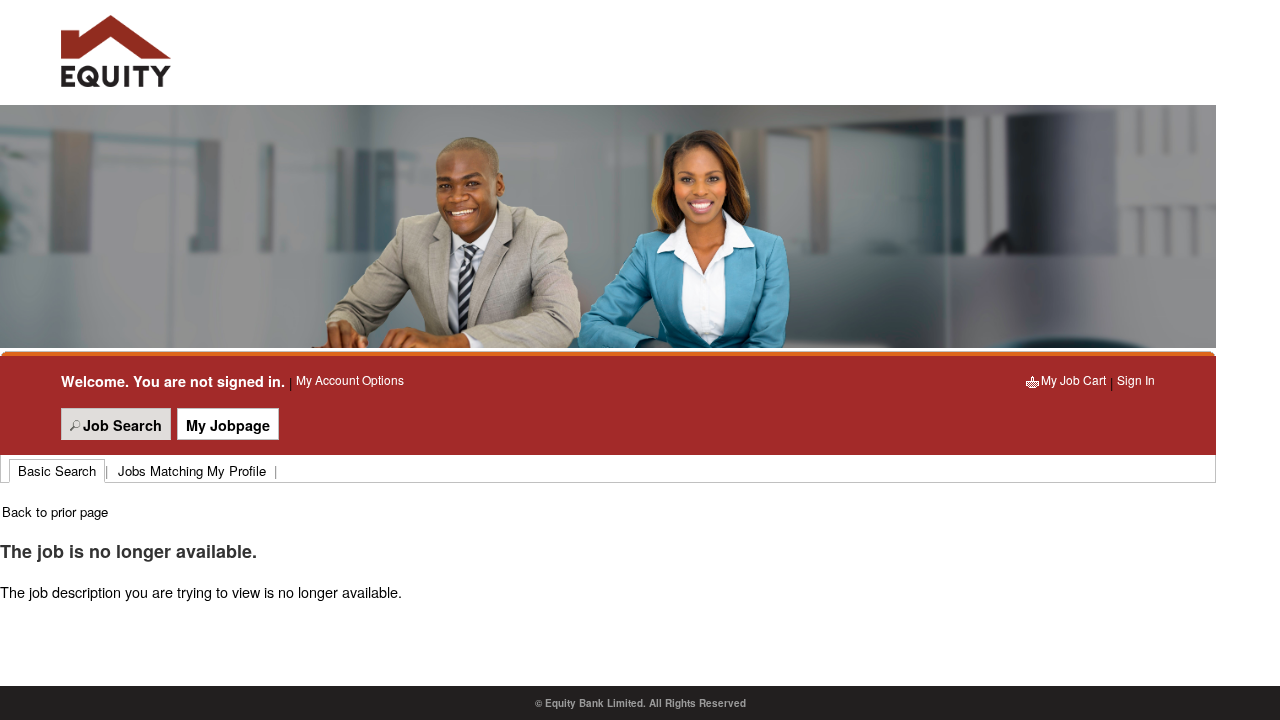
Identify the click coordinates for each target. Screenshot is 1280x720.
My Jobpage (228, 425)
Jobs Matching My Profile (192, 470)
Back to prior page (55, 511)
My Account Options (350, 379)
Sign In (1136, 379)
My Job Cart (1073, 379)
